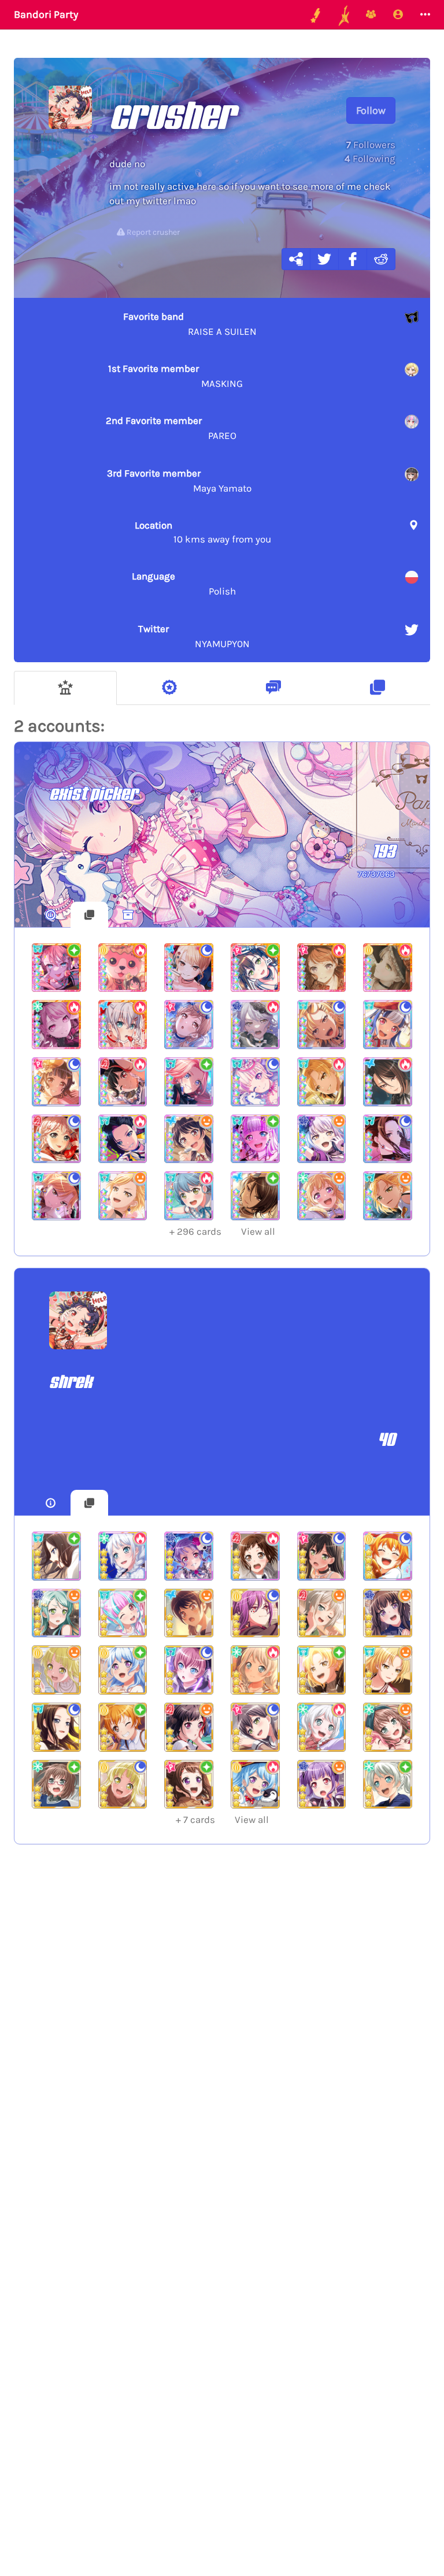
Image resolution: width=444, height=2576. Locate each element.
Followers (371, 145)
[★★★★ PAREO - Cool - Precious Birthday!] (255, 1082)
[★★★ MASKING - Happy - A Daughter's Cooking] (388, 1670)
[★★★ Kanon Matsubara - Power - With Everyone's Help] (255, 1785)
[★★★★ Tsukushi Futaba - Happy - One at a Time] (189, 1139)
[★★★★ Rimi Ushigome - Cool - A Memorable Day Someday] (56, 1082)
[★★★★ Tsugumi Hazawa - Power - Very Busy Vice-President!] (255, 1556)
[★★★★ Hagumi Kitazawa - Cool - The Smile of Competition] (388, 1556)
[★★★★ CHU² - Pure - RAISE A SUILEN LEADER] (189, 1082)
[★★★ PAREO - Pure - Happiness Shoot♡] (123, 1613)
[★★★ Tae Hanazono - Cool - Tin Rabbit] (255, 1727)
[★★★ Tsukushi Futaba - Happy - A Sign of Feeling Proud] (189, 1613)
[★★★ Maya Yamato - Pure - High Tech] (56, 1785)
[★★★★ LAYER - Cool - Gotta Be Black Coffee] (388, 1139)
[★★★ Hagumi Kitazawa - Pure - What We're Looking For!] (123, 1727)
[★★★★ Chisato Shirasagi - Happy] (322, 1196)
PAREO (171, 428)
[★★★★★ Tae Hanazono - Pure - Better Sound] (255, 968)
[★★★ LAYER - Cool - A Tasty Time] (56, 1727)
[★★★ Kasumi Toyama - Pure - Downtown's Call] (189, 1785)
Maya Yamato (179, 481)
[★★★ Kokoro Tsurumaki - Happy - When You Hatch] (56, 1670)
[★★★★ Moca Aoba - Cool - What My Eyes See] (56, 1139)
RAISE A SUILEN (190, 324)
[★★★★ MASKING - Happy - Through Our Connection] (388, 1196)
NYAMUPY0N (194, 636)
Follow (371, 110)
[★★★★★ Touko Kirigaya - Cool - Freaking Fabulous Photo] (189, 968)
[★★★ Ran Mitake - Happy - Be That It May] (189, 1727)
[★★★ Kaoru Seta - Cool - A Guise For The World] (255, 1613)
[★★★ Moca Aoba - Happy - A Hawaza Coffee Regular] (322, 1613)
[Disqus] (222, 2043)
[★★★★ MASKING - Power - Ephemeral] (322, 1082)
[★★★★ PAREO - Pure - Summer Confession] (255, 1139)
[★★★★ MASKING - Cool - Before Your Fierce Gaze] (56, 1196)
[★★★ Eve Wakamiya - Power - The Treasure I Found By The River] (322, 1727)
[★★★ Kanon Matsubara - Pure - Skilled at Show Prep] (123, 1670)
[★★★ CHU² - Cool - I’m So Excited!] (189, 1670)
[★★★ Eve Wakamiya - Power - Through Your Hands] (255, 1670)
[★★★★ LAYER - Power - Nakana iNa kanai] (123, 1139)
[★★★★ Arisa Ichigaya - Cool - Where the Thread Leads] (189, 1025)
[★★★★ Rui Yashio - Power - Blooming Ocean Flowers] (388, 1082)
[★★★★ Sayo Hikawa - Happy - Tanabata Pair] (56, 1613)
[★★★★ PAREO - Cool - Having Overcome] (388, 1025)
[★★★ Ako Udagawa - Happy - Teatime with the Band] (322, 1785)
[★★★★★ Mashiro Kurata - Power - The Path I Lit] (123, 1025)
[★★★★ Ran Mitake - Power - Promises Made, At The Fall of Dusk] (123, 1082)
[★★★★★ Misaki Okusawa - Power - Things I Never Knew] (123, 968)
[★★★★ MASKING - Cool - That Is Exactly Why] (322, 1025)
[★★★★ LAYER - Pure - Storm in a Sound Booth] (56, 1556)
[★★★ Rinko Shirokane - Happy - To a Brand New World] (388, 1613)
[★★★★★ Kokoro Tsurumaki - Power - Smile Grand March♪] (388, 968)
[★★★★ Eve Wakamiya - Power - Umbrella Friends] (123, 1556)
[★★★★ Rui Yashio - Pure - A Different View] (255, 1196)
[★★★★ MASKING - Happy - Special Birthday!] (123, 1196)
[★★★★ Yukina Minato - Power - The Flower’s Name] (255, 1025)
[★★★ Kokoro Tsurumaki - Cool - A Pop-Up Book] (123, 1785)
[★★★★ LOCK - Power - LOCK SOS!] (189, 1196)
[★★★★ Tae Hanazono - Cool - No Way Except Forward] (322, 1556)
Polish (184, 584)
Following (370, 158)
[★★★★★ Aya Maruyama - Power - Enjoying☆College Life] (56, 1025)
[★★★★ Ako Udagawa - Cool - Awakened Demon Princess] (189, 1556)
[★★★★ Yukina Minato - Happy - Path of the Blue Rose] (322, 1139)
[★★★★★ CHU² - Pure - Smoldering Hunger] (56, 968)
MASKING (175, 376)
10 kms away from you (203, 532)
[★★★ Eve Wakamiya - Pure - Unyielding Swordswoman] (388, 1785)
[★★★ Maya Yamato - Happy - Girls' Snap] (388, 1727)
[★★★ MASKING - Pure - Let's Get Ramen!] (322, 1670)
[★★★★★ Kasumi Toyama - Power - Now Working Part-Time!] (322, 968)
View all (222, 1231)
